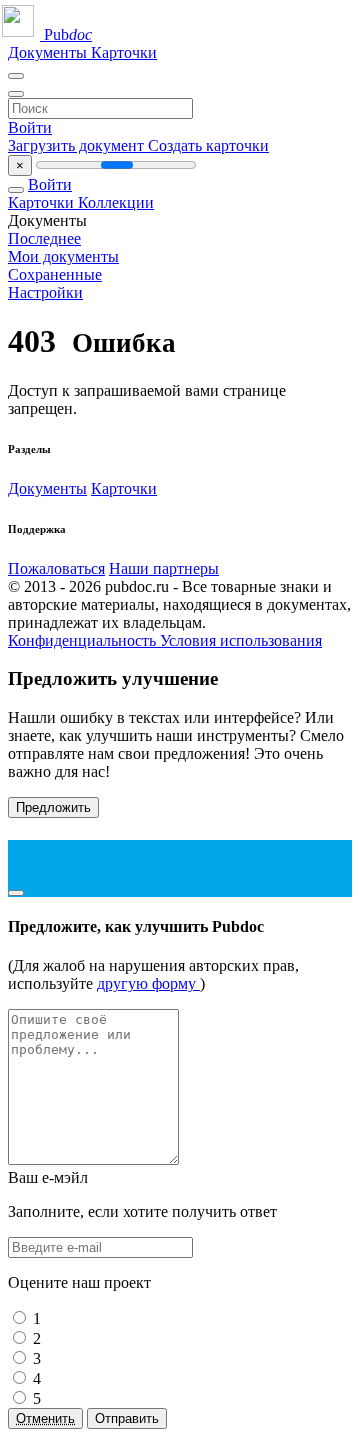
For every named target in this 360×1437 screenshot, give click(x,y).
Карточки (124, 52)
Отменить (45, 1418)
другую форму (148, 983)
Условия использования (241, 640)
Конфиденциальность (84, 640)
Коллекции (116, 202)
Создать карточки (208, 145)
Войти (30, 127)
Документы (49, 52)
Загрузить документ (78, 145)
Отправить (127, 1418)
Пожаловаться (56, 568)
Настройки (45, 292)
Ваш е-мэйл (48, 1177)
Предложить (53, 807)
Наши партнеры (164, 568)
